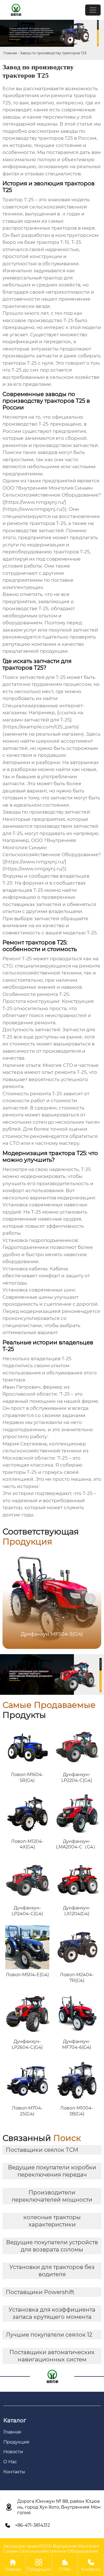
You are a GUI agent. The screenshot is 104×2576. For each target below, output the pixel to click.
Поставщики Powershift (40, 2292)
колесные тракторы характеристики (52, 2221)
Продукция (39, 2565)
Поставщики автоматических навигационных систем (52, 2356)
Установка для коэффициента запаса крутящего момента (52, 2313)
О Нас (65, 2565)
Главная (10, 53)
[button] (90, 1599)
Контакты (91, 2565)
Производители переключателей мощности (52, 2196)
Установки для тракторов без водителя (52, 2271)
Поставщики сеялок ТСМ (42, 2150)
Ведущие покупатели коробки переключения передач (52, 2171)
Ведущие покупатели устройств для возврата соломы (52, 2246)
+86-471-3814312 (32, 2525)
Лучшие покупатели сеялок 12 (49, 2335)
